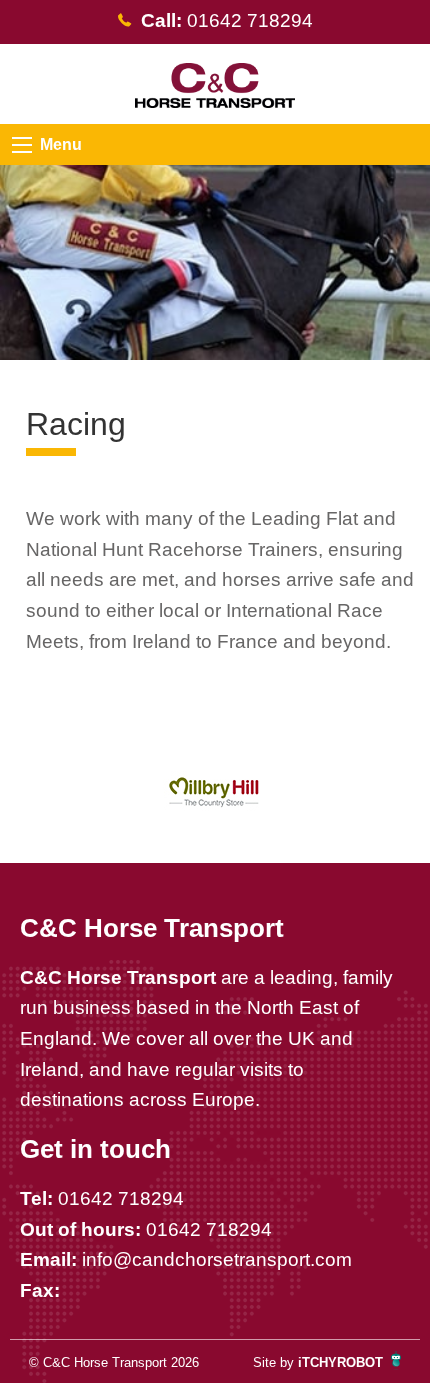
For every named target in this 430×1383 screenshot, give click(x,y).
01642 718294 (121, 1198)
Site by (318, 1362)
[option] (215, 792)
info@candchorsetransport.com (217, 1259)
